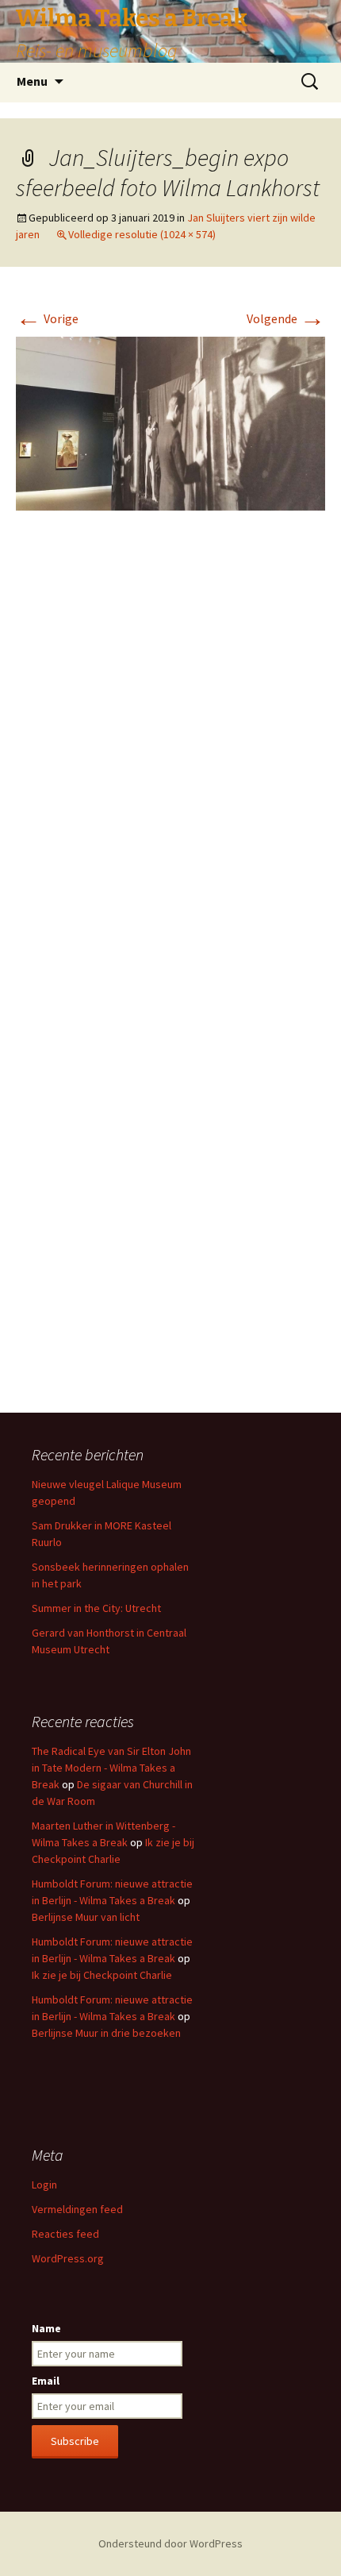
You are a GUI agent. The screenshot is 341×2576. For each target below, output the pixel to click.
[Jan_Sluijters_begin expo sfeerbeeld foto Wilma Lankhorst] (170, 422)
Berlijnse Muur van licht (86, 1917)
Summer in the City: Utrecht (96, 1608)
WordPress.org (68, 2258)
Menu (32, 81)
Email (46, 2381)
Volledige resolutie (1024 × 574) (142, 234)
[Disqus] (170, 760)
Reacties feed (65, 2234)
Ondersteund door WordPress (170, 2543)
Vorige (47, 318)
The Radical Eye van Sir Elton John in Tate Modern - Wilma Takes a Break (111, 1768)
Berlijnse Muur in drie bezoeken (106, 2033)
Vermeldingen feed (77, 2209)
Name (46, 2328)
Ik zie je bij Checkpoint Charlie (102, 1975)
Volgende (286, 318)
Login (44, 2185)
